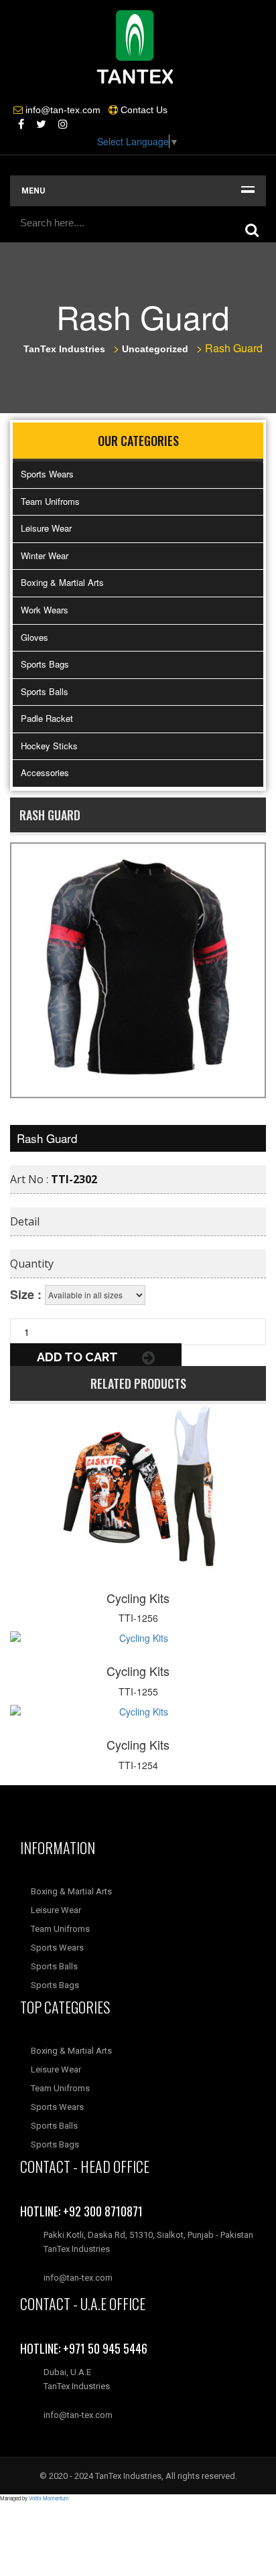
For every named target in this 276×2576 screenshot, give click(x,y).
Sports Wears (47, 474)
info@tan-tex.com (78, 2415)
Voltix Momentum (49, 2498)
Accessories (45, 772)
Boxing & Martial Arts (62, 582)
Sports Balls (45, 691)
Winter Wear (45, 555)
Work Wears (45, 610)
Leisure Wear (46, 528)
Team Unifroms (50, 501)
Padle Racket (47, 718)
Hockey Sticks (49, 746)
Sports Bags (45, 664)
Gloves (34, 637)
